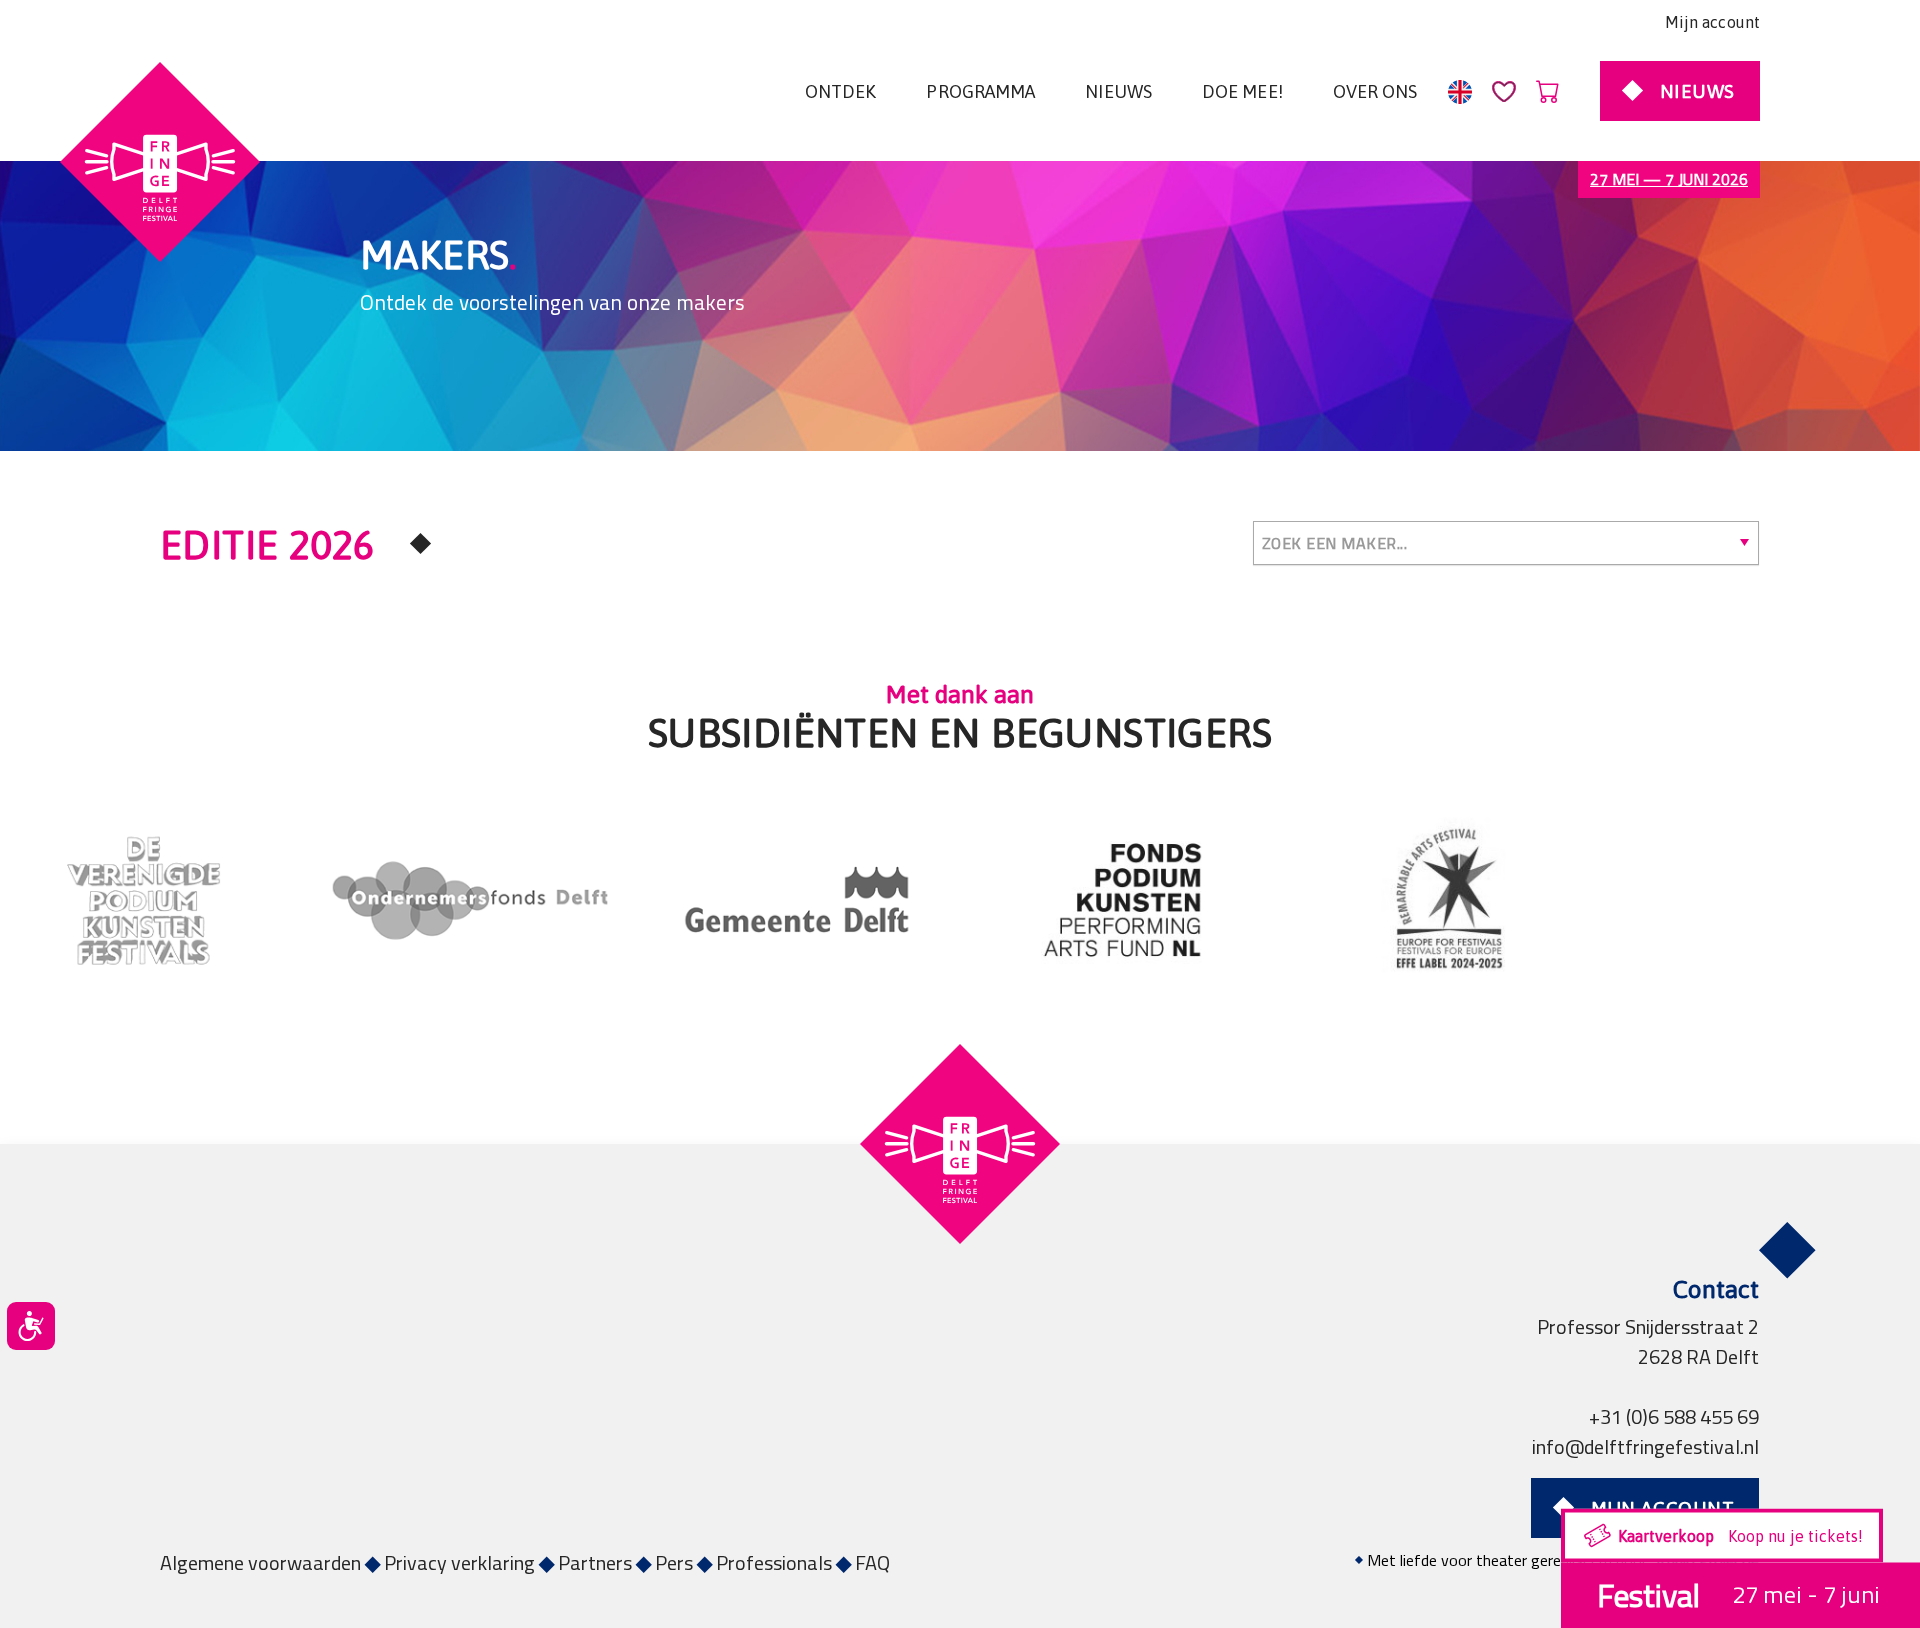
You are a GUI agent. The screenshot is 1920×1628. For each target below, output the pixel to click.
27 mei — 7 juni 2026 (1669, 179)
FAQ (872, 1562)
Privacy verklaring (459, 1562)
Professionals (774, 1562)
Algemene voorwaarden (260, 1562)
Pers (674, 1562)
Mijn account (1712, 22)
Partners (595, 1562)
